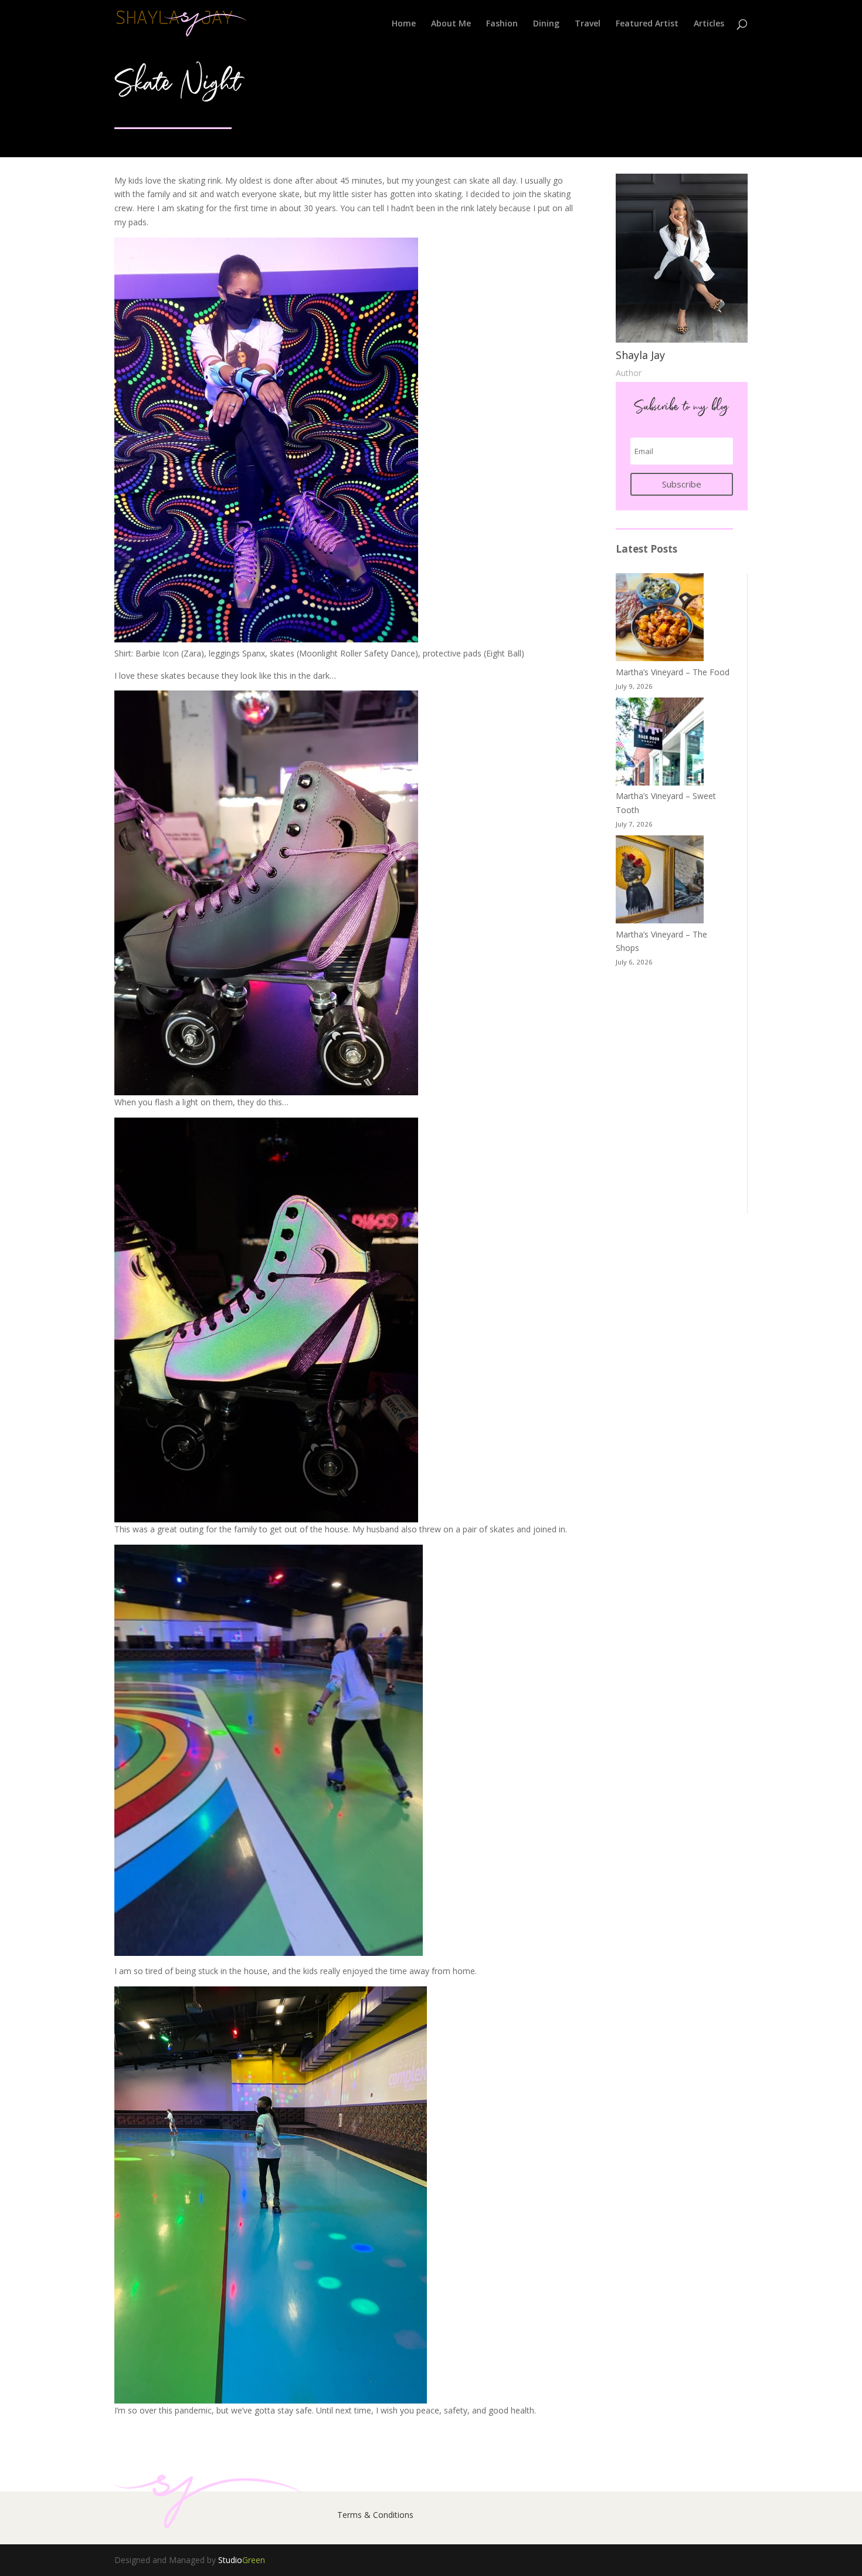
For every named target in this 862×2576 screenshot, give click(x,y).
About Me (451, 24)
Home (404, 24)
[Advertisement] (674, 1091)
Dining (546, 24)
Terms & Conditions (375, 2515)
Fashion (502, 24)
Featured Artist (647, 24)
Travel (588, 24)
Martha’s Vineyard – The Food (673, 672)
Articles (709, 24)
